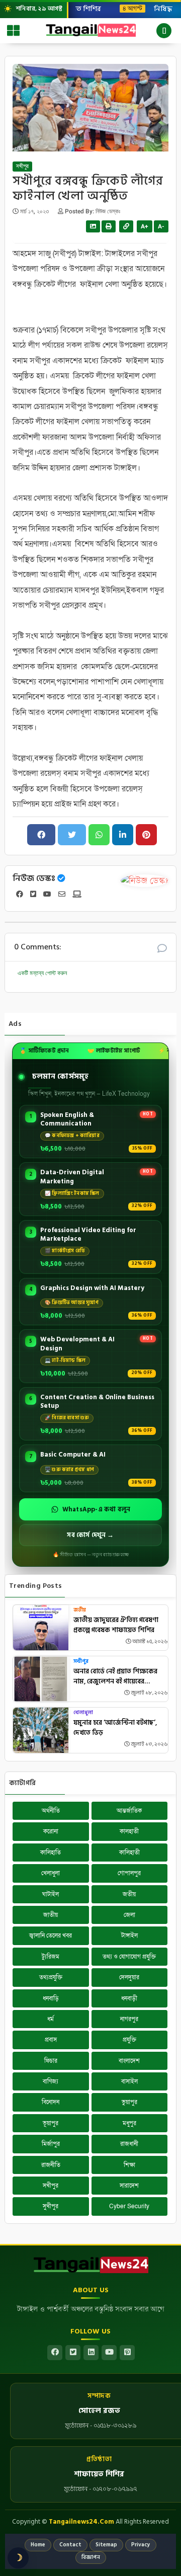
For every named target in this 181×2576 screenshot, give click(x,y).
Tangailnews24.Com (81, 2522)
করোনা (51, 1831)
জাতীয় (51, 1915)
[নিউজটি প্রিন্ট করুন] (109, 226)
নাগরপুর (129, 2019)
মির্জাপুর (51, 2144)
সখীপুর (22, 167)
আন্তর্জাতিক (129, 1811)
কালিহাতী (129, 1853)
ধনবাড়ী (129, 1998)
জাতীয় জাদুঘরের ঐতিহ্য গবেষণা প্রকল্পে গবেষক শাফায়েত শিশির (116, 1625)
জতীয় (80, 1610)
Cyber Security (129, 2206)
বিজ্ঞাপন (91, 2557)
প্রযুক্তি (129, 2040)
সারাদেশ (129, 2186)
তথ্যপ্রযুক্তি (51, 1977)
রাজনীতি (51, 2165)
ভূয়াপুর (51, 2123)
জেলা (129, 1915)
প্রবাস (51, 2040)
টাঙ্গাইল (129, 1936)
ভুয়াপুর (129, 2102)
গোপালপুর (129, 1873)
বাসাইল (129, 2081)
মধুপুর (129, 2123)
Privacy (141, 2545)
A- (161, 226)
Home (38, 2545)
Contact (70, 2545)
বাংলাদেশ (129, 2061)
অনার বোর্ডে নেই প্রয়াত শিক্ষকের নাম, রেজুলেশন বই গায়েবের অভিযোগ (115, 1677)
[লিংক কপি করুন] (126, 226)
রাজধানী (129, 2144)
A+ (145, 226)
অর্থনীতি (51, 1811)
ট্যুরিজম (51, 1957)
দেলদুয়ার (129, 1977)
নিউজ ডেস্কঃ (34, 878)
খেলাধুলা (83, 1713)
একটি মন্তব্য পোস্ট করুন (42, 973)
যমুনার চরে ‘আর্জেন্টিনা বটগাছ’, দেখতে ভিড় (115, 1728)
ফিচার (51, 2061)
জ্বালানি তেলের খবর (51, 1936)
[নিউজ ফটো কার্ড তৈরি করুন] (93, 226)
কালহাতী (129, 1831)
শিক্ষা (129, 2165)
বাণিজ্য (51, 2081)
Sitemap (106, 2545)
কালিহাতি (51, 1853)
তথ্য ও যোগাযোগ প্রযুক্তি (129, 1957)
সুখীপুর (51, 2206)
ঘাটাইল (51, 1894)
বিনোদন (51, 2102)
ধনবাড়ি (51, 1998)
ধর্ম (51, 2019)
